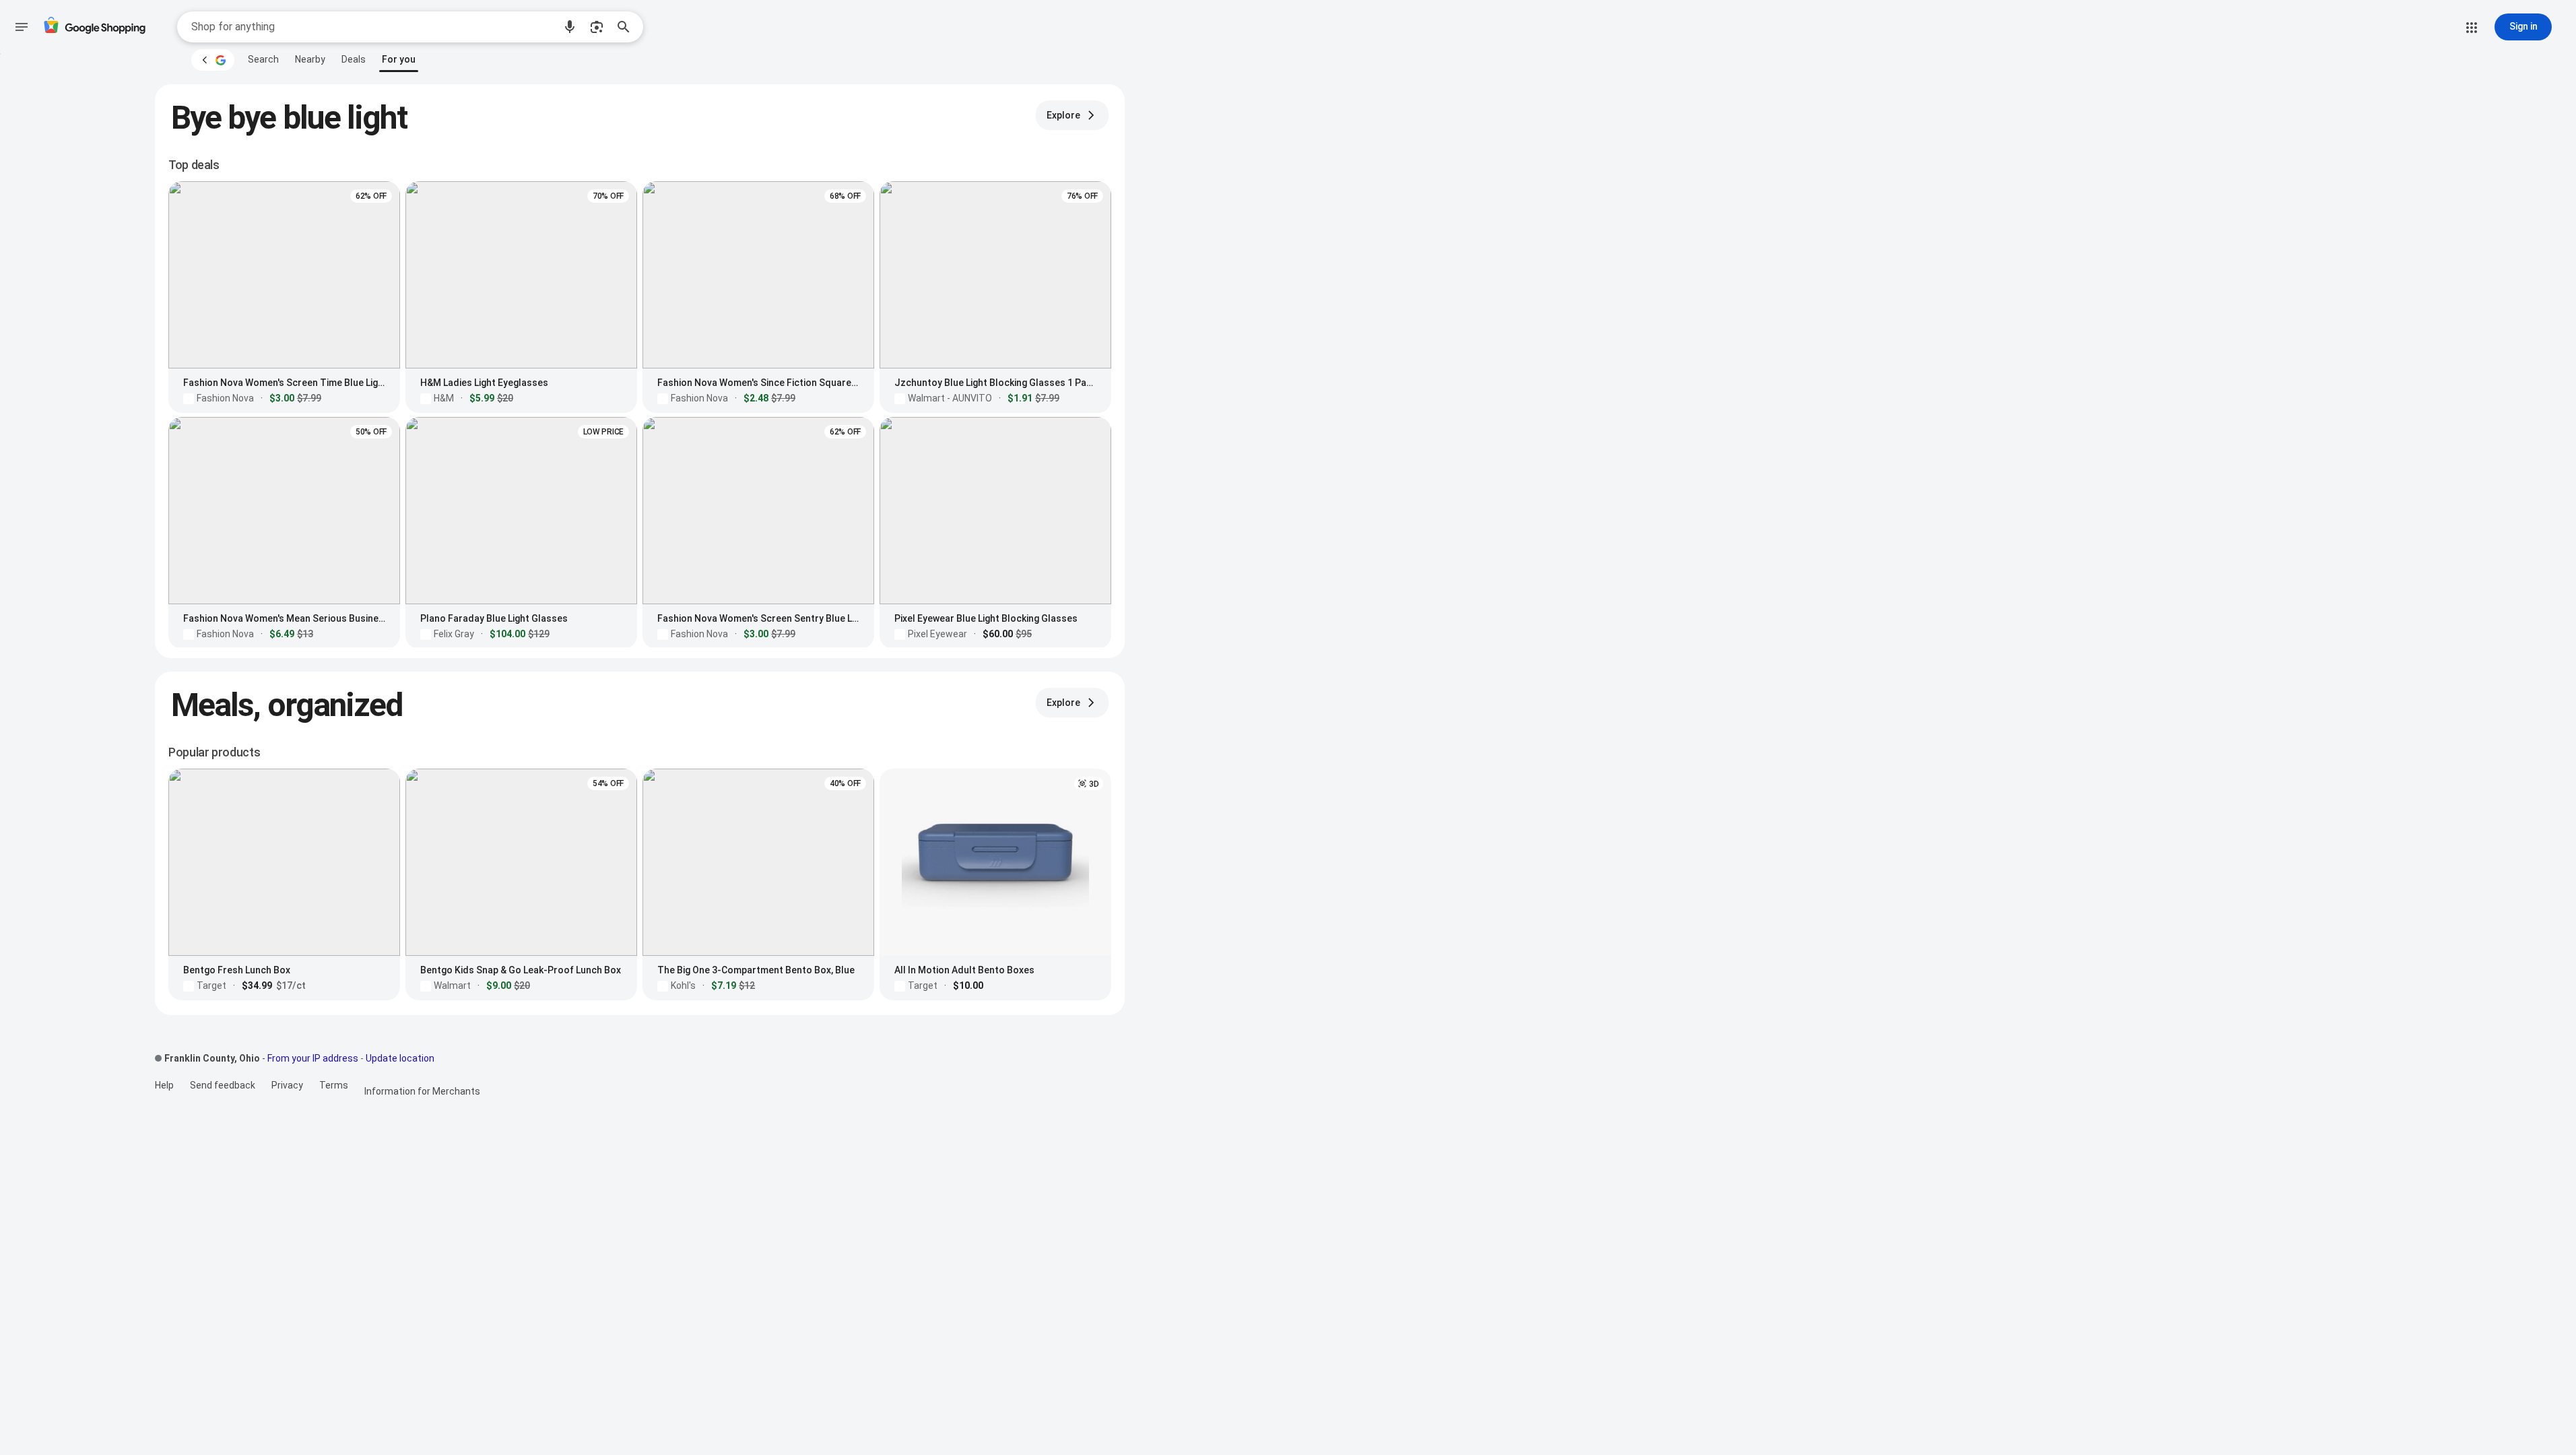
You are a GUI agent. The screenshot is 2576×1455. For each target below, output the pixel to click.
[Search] (628, 27)
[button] (570, 27)
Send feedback (223, 1085)
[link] (263, 59)
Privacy (287, 1085)
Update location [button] (400, 1058)
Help (164, 1085)
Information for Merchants (422, 1091)
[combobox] (372, 27)
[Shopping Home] (94, 27)
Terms (334, 1085)
